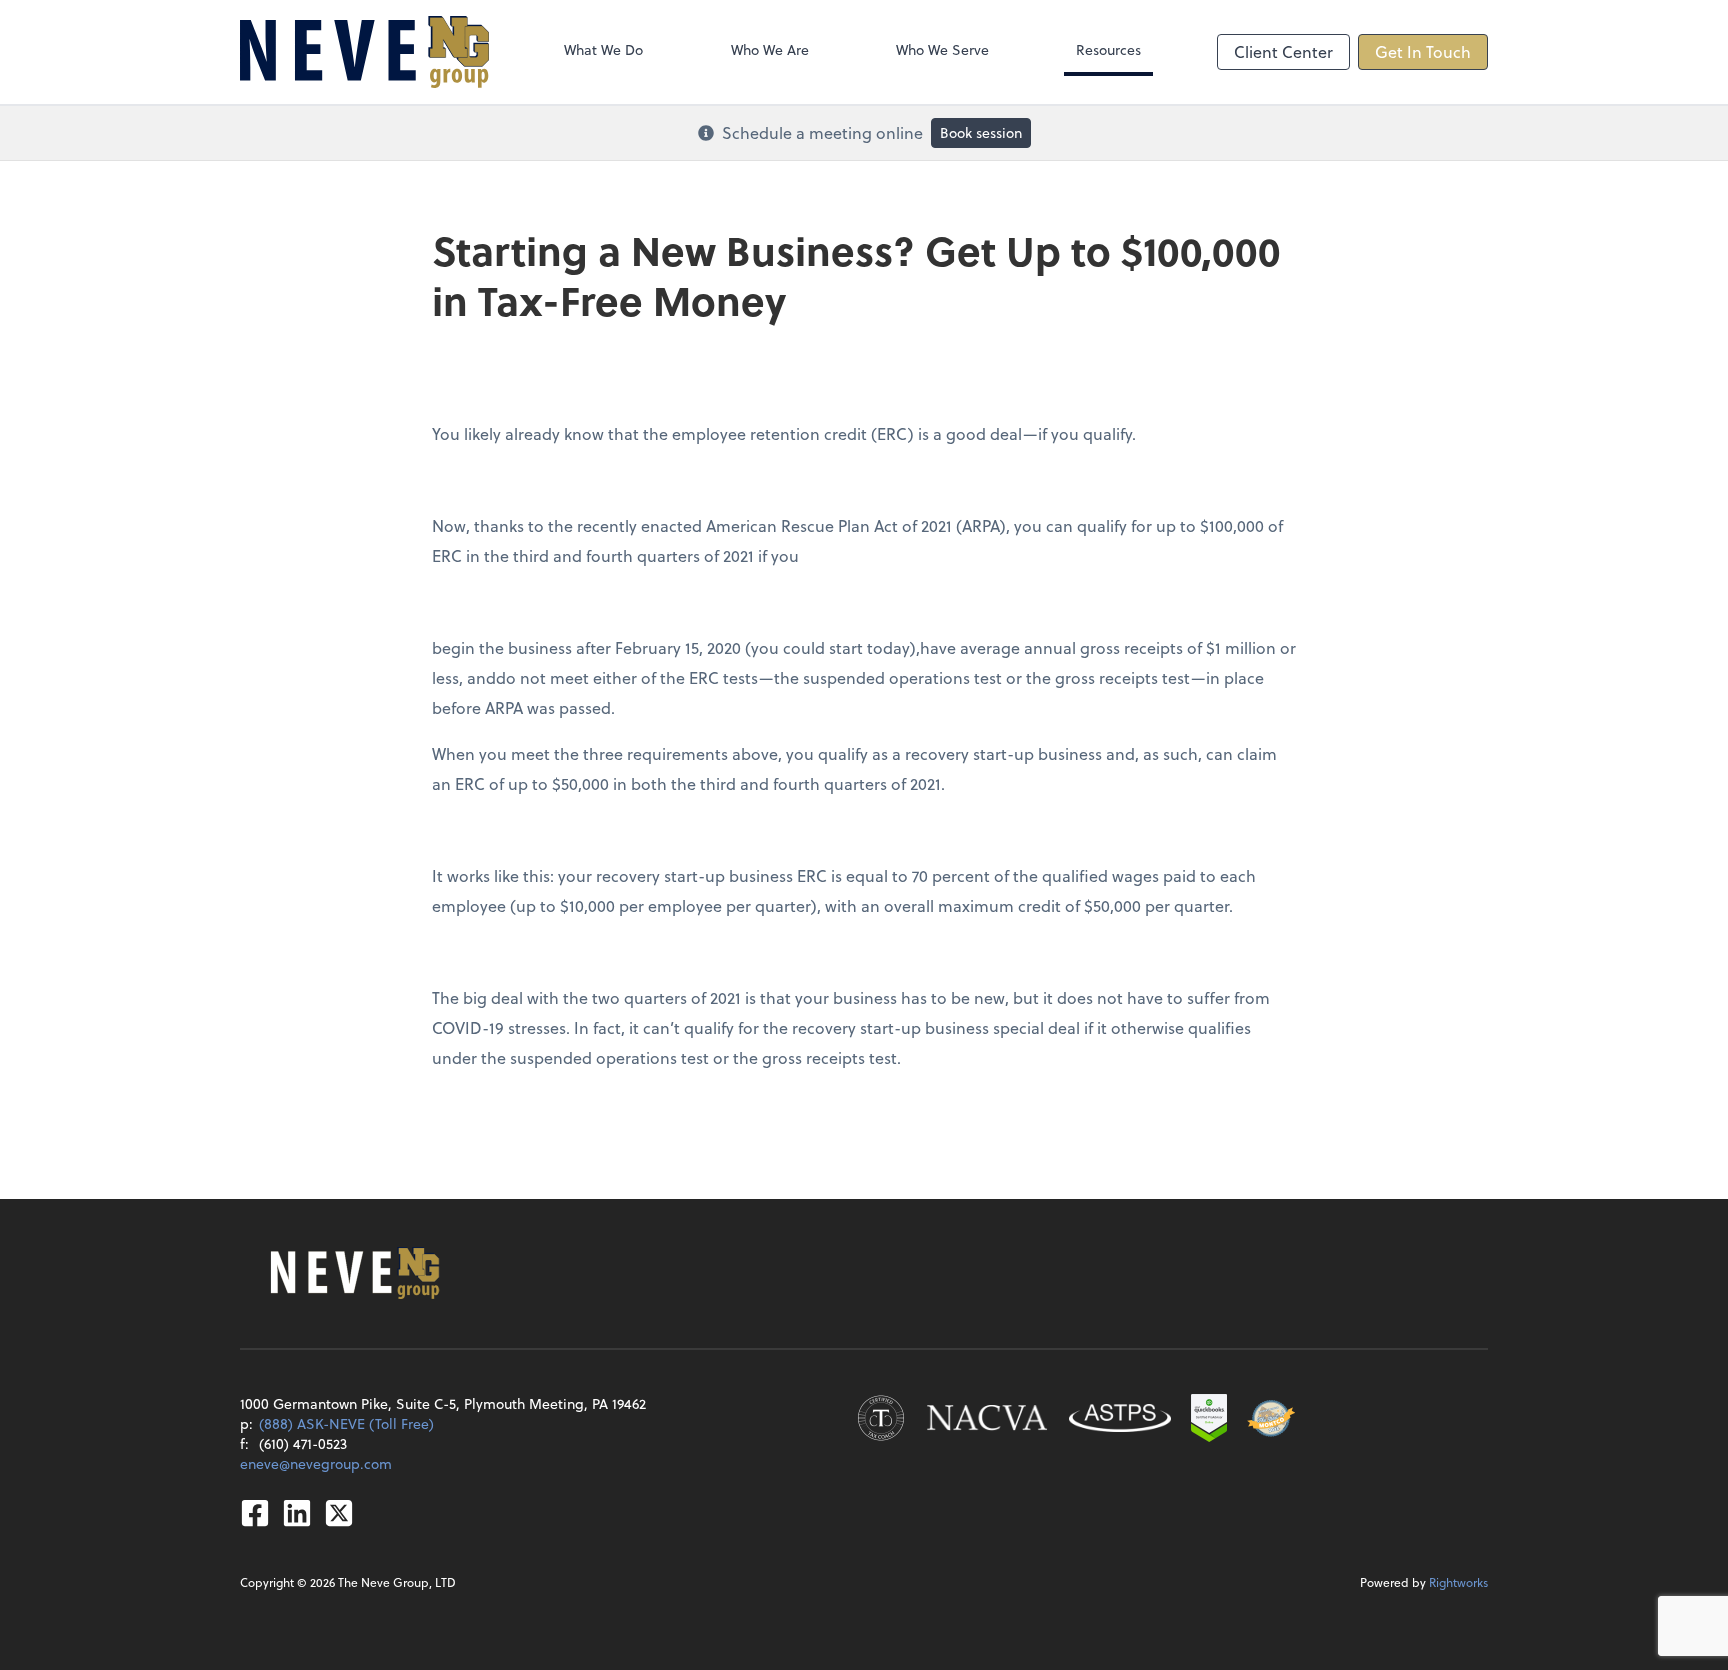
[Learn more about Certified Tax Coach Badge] (881, 1418)
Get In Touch (1423, 51)
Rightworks (1458, 1582)
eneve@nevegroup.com (316, 1463)
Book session (981, 132)
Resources (1108, 49)
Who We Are (770, 49)
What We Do (603, 49)
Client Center (1283, 51)
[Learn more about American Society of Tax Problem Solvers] (1120, 1418)
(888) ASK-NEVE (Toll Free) (346, 1423)
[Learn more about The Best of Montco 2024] (1271, 1418)
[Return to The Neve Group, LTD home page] (364, 52)
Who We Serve (942, 49)
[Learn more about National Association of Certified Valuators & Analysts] (987, 1418)
